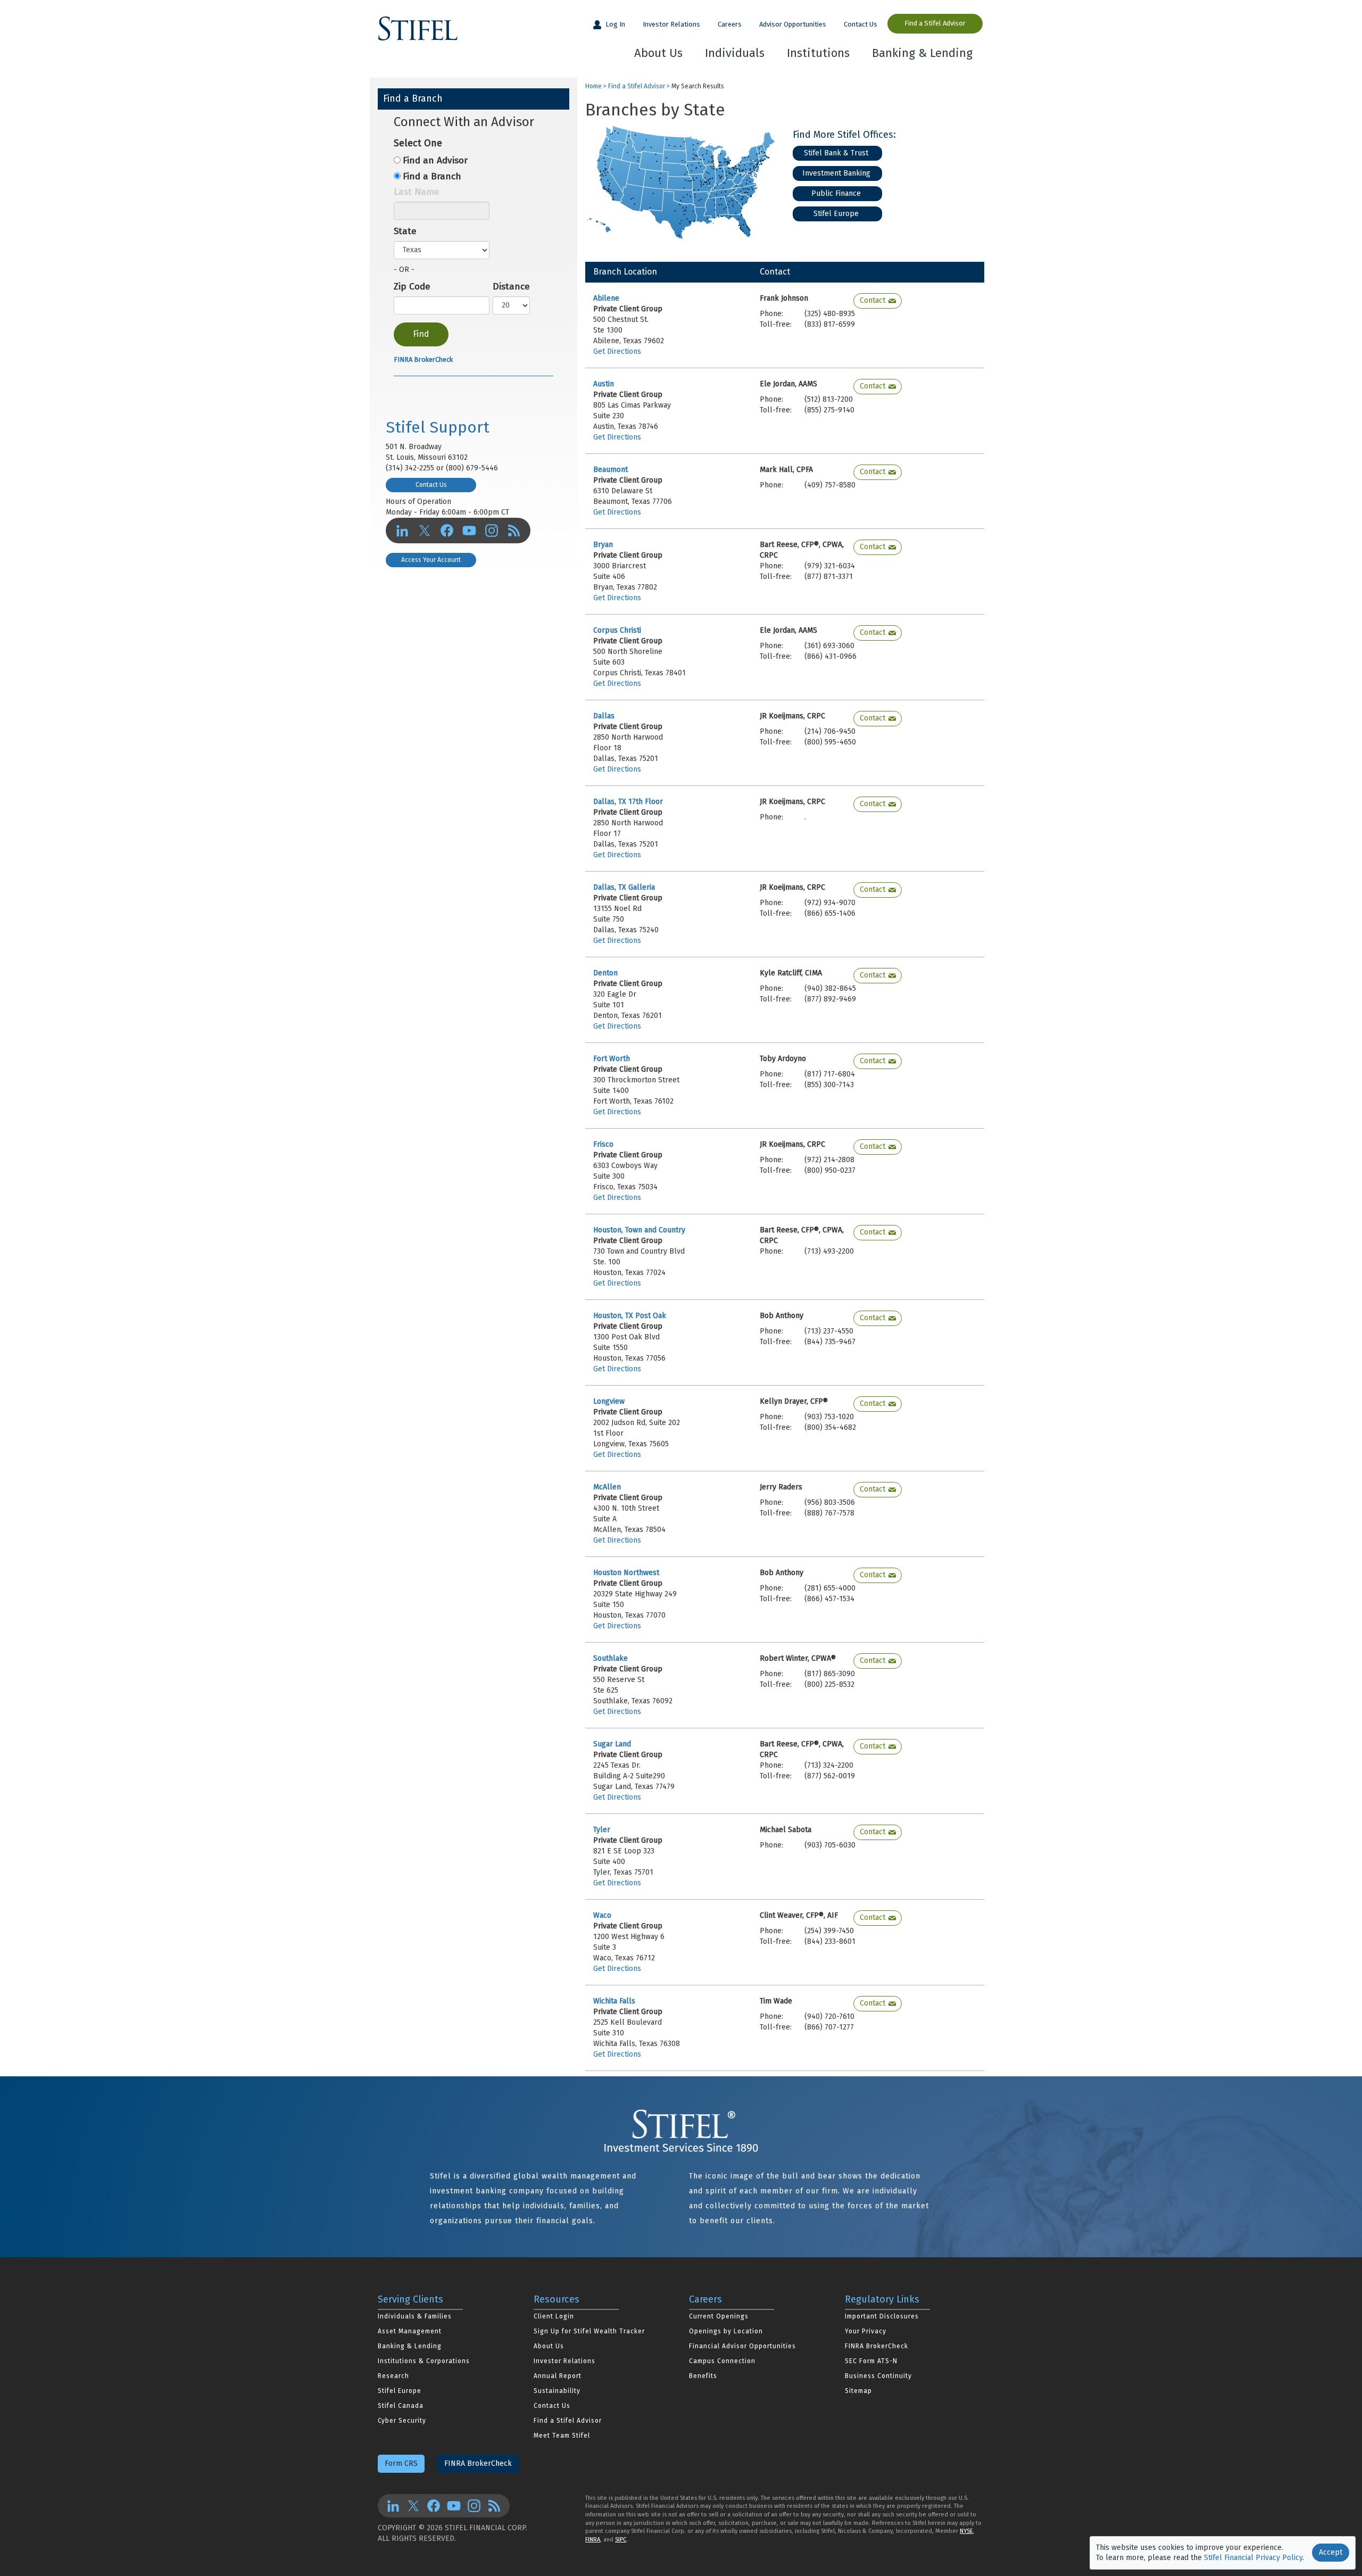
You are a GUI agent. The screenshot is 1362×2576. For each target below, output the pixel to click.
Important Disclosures (882, 2316)
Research (393, 2376)
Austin (604, 384)
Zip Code (412, 287)
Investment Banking (836, 173)
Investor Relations (671, 24)
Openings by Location (726, 2331)
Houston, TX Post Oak (630, 1316)
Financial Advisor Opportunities (742, 2346)
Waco (602, 1915)
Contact (873, 300)
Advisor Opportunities (793, 24)
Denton (605, 973)
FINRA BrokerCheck (423, 359)
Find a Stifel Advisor (935, 23)
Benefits (703, 2376)
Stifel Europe (836, 214)
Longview (609, 1401)
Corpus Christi (617, 630)
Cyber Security (402, 2421)
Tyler (602, 1830)
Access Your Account (431, 560)
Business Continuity (878, 2376)
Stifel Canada (401, 2406)
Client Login (554, 2316)
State (405, 231)
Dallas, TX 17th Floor (628, 802)
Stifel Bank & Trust (836, 153)
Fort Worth (612, 1059)
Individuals (735, 53)
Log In (614, 24)
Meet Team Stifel (562, 2436)
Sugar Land (612, 1744)
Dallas (604, 716)
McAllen (607, 1487)
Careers (730, 24)
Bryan (603, 545)
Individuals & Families (415, 2316)
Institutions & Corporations (424, 2361)
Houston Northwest (626, 1573)
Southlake (611, 1658)
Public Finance (836, 193)
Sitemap (858, 2391)
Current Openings (719, 2316)
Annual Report (558, 2376)
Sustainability (557, 2391)
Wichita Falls (614, 2001)
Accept (1331, 2552)
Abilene (606, 298)
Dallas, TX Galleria (624, 887)
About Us (658, 53)
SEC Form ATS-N (871, 2361)
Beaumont (611, 470)
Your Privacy (866, 2331)
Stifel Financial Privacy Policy (1253, 2558)
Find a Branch (432, 176)
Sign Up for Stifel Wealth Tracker (589, 2331)
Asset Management (410, 2331)
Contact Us (861, 24)
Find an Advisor (435, 160)
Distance (511, 287)
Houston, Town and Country (639, 1230)
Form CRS (401, 2463)
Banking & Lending (922, 53)
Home (593, 86)
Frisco (603, 1144)
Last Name (417, 192)
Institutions (818, 53)
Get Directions (617, 351)
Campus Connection (722, 2361)
